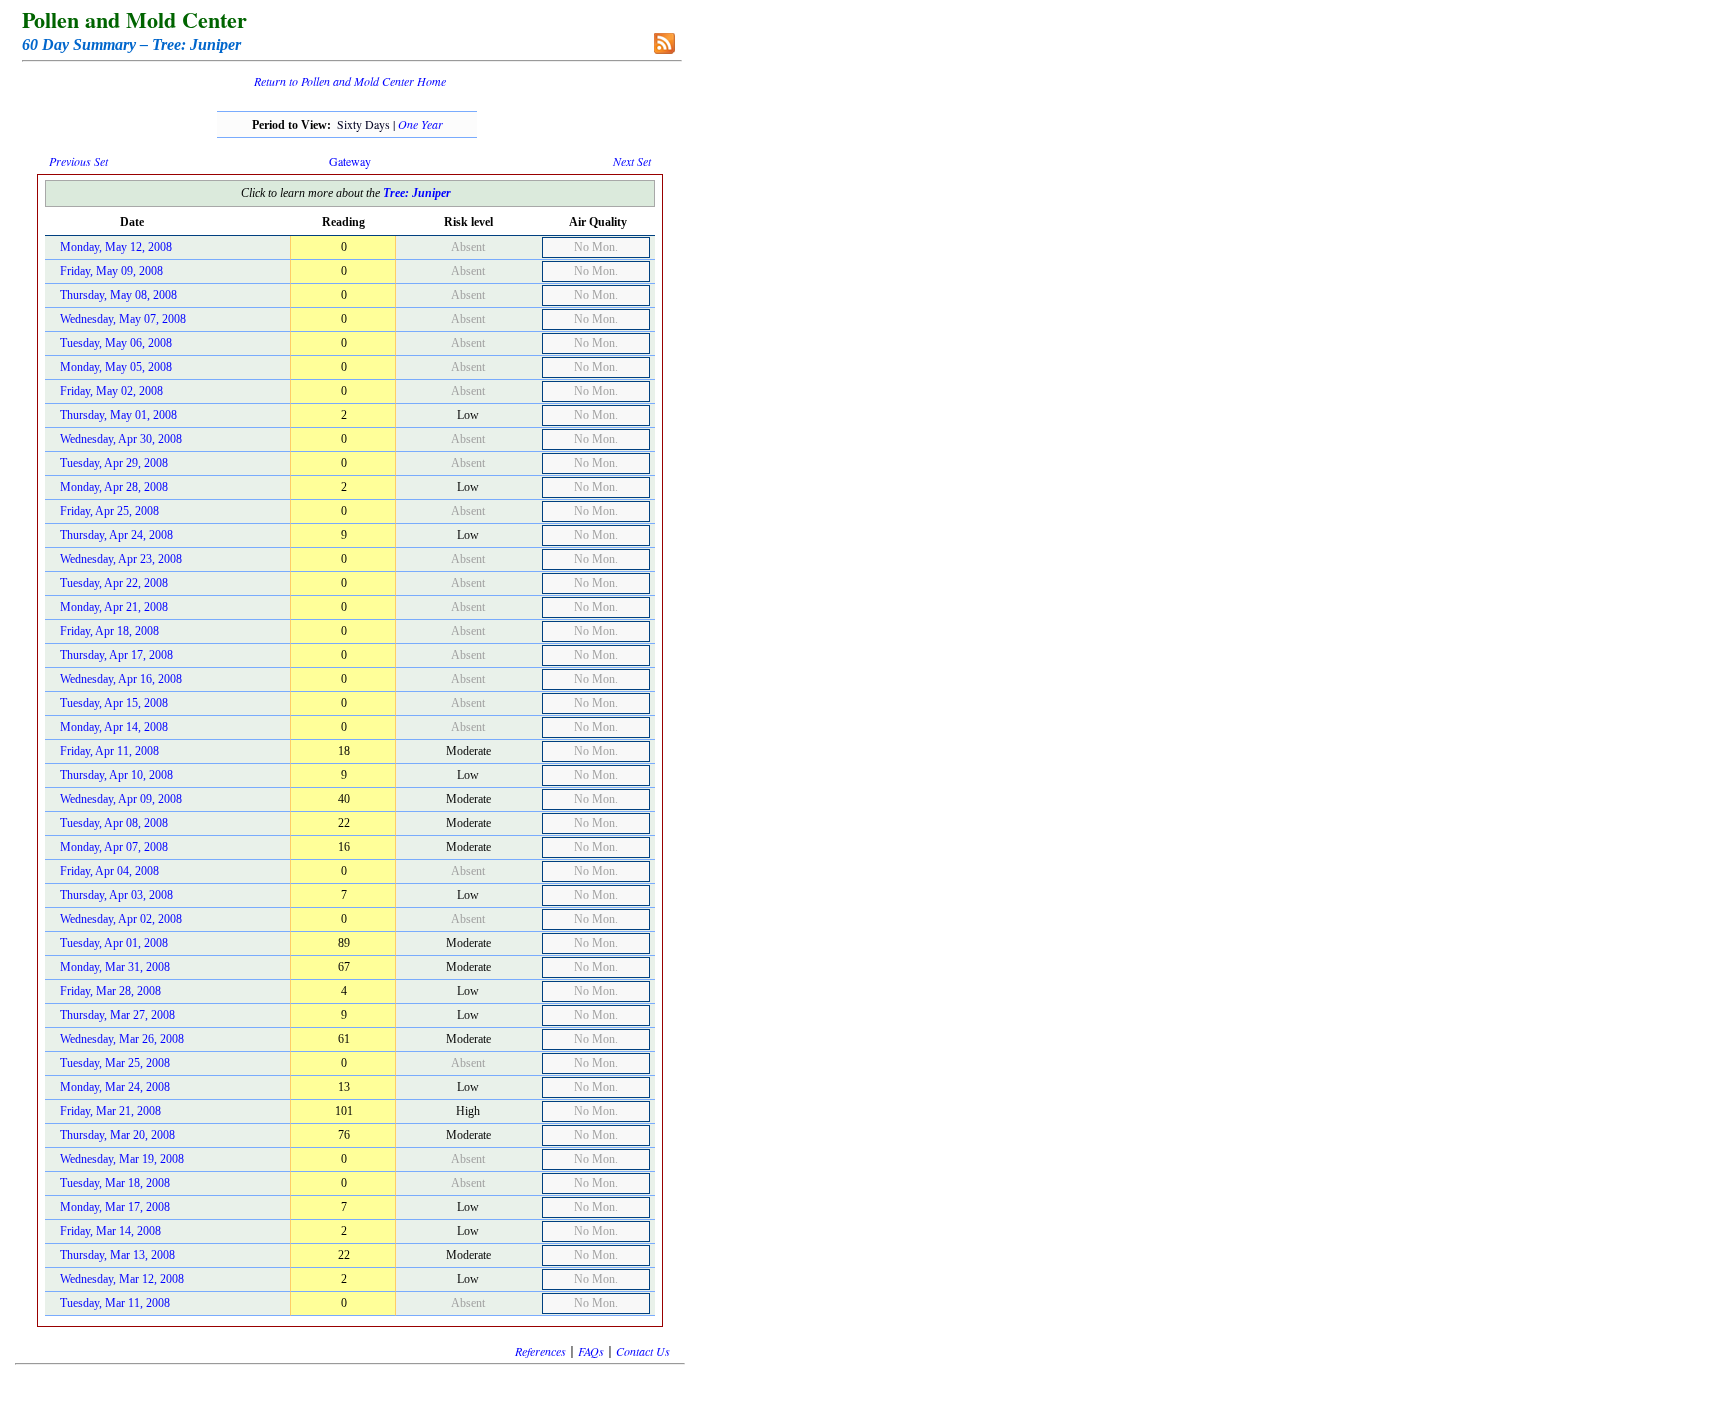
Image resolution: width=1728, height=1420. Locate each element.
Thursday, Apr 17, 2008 (116, 655)
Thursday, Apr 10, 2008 (116, 775)
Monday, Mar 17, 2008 (115, 1207)
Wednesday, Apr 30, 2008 (121, 439)
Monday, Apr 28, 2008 (114, 487)
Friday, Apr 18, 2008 (109, 631)
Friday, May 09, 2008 (111, 271)
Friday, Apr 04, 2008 (109, 871)
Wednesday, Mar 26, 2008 (122, 1039)
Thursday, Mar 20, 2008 (117, 1135)
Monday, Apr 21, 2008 (114, 607)
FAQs (591, 1351)
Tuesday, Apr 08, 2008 (114, 823)
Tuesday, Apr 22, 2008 (114, 583)
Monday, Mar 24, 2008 (115, 1087)
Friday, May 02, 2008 (111, 391)
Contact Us (643, 1351)
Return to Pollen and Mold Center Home (350, 81)
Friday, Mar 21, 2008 (110, 1111)
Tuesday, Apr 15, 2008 (114, 703)
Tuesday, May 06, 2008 (116, 343)
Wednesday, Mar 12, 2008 (122, 1279)
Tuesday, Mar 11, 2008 (115, 1303)
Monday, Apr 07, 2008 (114, 847)
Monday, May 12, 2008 (116, 247)
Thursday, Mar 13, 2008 (117, 1255)
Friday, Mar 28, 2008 (110, 991)
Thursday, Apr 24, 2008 (116, 535)
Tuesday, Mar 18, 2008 (115, 1183)
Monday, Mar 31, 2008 (115, 967)
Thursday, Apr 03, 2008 (116, 895)
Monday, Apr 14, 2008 (114, 727)
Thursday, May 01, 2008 (118, 415)
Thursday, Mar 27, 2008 (117, 1015)
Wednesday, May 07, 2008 (123, 319)
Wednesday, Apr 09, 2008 (121, 799)
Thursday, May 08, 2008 (118, 295)
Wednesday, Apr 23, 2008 (121, 559)
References (540, 1351)
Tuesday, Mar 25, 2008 (115, 1063)
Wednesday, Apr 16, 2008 (121, 679)
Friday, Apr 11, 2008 (109, 751)
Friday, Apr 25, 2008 (109, 511)
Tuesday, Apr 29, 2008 (114, 463)
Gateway (350, 161)
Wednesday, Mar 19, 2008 (122, 1159)
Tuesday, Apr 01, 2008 (114, 943)
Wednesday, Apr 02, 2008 (121, 919)
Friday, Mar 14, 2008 (110, 1231)
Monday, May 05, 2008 (116, 367)
